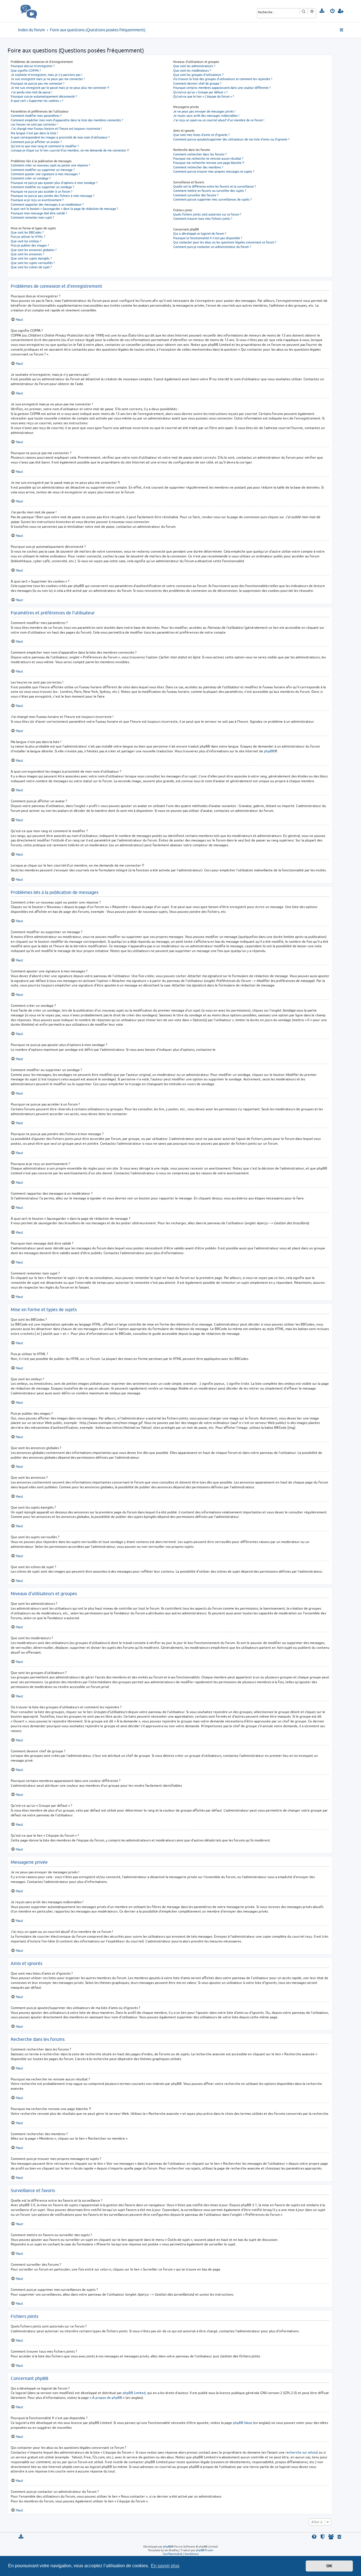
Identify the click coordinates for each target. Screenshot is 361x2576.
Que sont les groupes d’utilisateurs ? (198, 75)
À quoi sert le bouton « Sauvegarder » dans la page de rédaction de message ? (64, 209)
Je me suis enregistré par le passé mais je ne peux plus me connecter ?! (60, 88)
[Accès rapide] (342, 30)
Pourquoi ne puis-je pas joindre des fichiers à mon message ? (52, 196)
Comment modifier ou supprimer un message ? (43, 170)
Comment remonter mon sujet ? (32, 217)
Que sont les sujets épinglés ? (31, 258)
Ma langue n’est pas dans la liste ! (34, 133)
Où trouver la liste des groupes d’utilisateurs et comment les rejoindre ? (223, 79)
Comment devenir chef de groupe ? (197, 83)
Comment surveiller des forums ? (196, 195)
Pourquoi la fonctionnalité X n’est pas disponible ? (208, 238)
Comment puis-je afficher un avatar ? (36, 142)
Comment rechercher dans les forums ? (200, 154)
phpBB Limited (134, 2393)
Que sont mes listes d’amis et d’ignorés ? (201, 135)
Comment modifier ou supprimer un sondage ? (42, 187)
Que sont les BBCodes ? (27, 232)
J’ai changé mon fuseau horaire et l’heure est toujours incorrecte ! (56, 128)
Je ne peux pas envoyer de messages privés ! (204, 111)
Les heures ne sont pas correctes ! (34, 124)
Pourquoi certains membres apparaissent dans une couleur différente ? (222, 88)
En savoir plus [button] (165, 2566)
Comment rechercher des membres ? (198, 167)
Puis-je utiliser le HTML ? (28, 237)
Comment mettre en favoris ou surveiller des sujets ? (210, 191)
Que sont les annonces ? (27, 254)
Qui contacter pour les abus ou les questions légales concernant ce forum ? (225, 242)
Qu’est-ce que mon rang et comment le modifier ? (45, 146)
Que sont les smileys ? (26, 241)
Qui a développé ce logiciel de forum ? (200, 233)
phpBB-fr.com (204, 2550)
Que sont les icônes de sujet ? (31, 267)
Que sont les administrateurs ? (194, 66)
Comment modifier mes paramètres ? (36, 116)
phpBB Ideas (243, 2423)
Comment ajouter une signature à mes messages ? (45, 174)
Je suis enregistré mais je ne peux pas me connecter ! (48, 79)
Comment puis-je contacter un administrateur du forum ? (212, 247)
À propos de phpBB (107, 2398)
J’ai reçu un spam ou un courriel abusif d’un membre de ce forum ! (219, 120)
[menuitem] (322, 11)
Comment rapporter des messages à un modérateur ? (47, 204)
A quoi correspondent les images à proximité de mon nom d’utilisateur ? (60, 137)
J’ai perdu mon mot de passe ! (31, 92)
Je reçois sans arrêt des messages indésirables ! (206, 116)
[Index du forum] (41, 11)
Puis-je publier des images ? (30, 245)
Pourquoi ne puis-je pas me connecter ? (38, 83)
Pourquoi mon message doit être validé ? (39, 213)
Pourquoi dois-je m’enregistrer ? (33, 66)
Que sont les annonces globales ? (34, 250)
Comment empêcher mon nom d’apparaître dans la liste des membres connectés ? (67, 120)
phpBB (269, 751)
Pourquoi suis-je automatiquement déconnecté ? (44, 96)
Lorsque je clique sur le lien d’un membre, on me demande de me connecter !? (70, 150)
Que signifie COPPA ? (26, 70)
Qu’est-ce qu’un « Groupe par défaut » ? (200, 92)
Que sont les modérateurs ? (192, 70)
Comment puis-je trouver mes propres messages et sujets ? (214, 171)
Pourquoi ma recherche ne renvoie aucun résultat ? (208, 158)
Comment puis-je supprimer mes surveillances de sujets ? (212, 199)
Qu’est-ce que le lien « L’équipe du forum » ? (203, 96)
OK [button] (329, 2566)
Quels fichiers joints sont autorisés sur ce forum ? (207, 214)
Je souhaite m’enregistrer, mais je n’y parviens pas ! (47, 75)
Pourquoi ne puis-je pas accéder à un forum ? (41, 191)
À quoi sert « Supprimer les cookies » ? (37, 101)
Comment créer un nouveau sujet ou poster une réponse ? (50, 165)
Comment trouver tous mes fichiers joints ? (203, 218)
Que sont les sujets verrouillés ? (33, 263)
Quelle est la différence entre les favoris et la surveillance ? (214, 186)
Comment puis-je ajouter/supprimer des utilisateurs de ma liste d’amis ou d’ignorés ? (231, 139)
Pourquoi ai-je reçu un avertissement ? (37, 200)
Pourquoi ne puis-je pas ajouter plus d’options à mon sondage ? (54, 183)
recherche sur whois (301, 2452)
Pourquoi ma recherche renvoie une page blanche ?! (209, 163)
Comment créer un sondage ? (31, 178)
